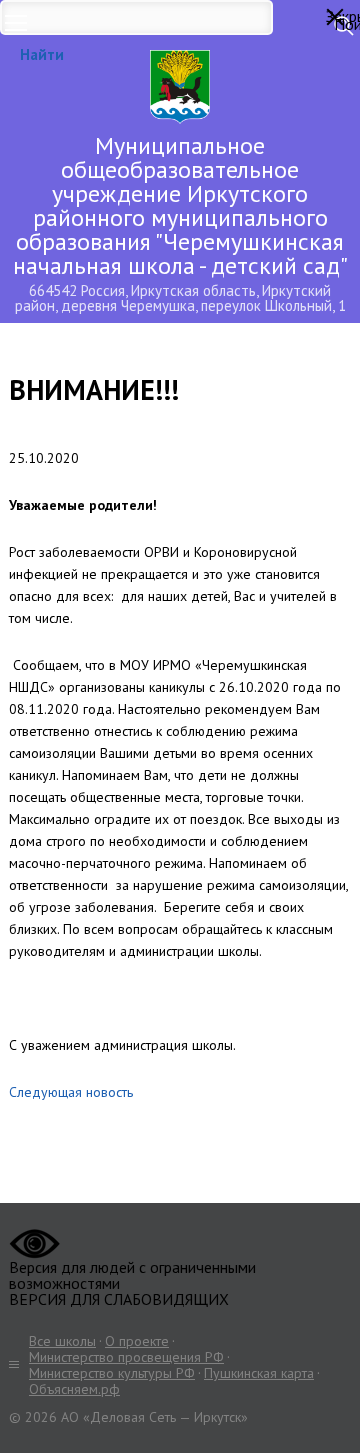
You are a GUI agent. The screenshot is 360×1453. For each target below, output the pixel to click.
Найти (42, 54)
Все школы (62, 1341)
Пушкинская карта (259, 1373)
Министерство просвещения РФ (126, 1357)
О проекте (137, 1341)
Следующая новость (71, 1092)
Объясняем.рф (74, 1389)
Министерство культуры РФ (112, 1373)
